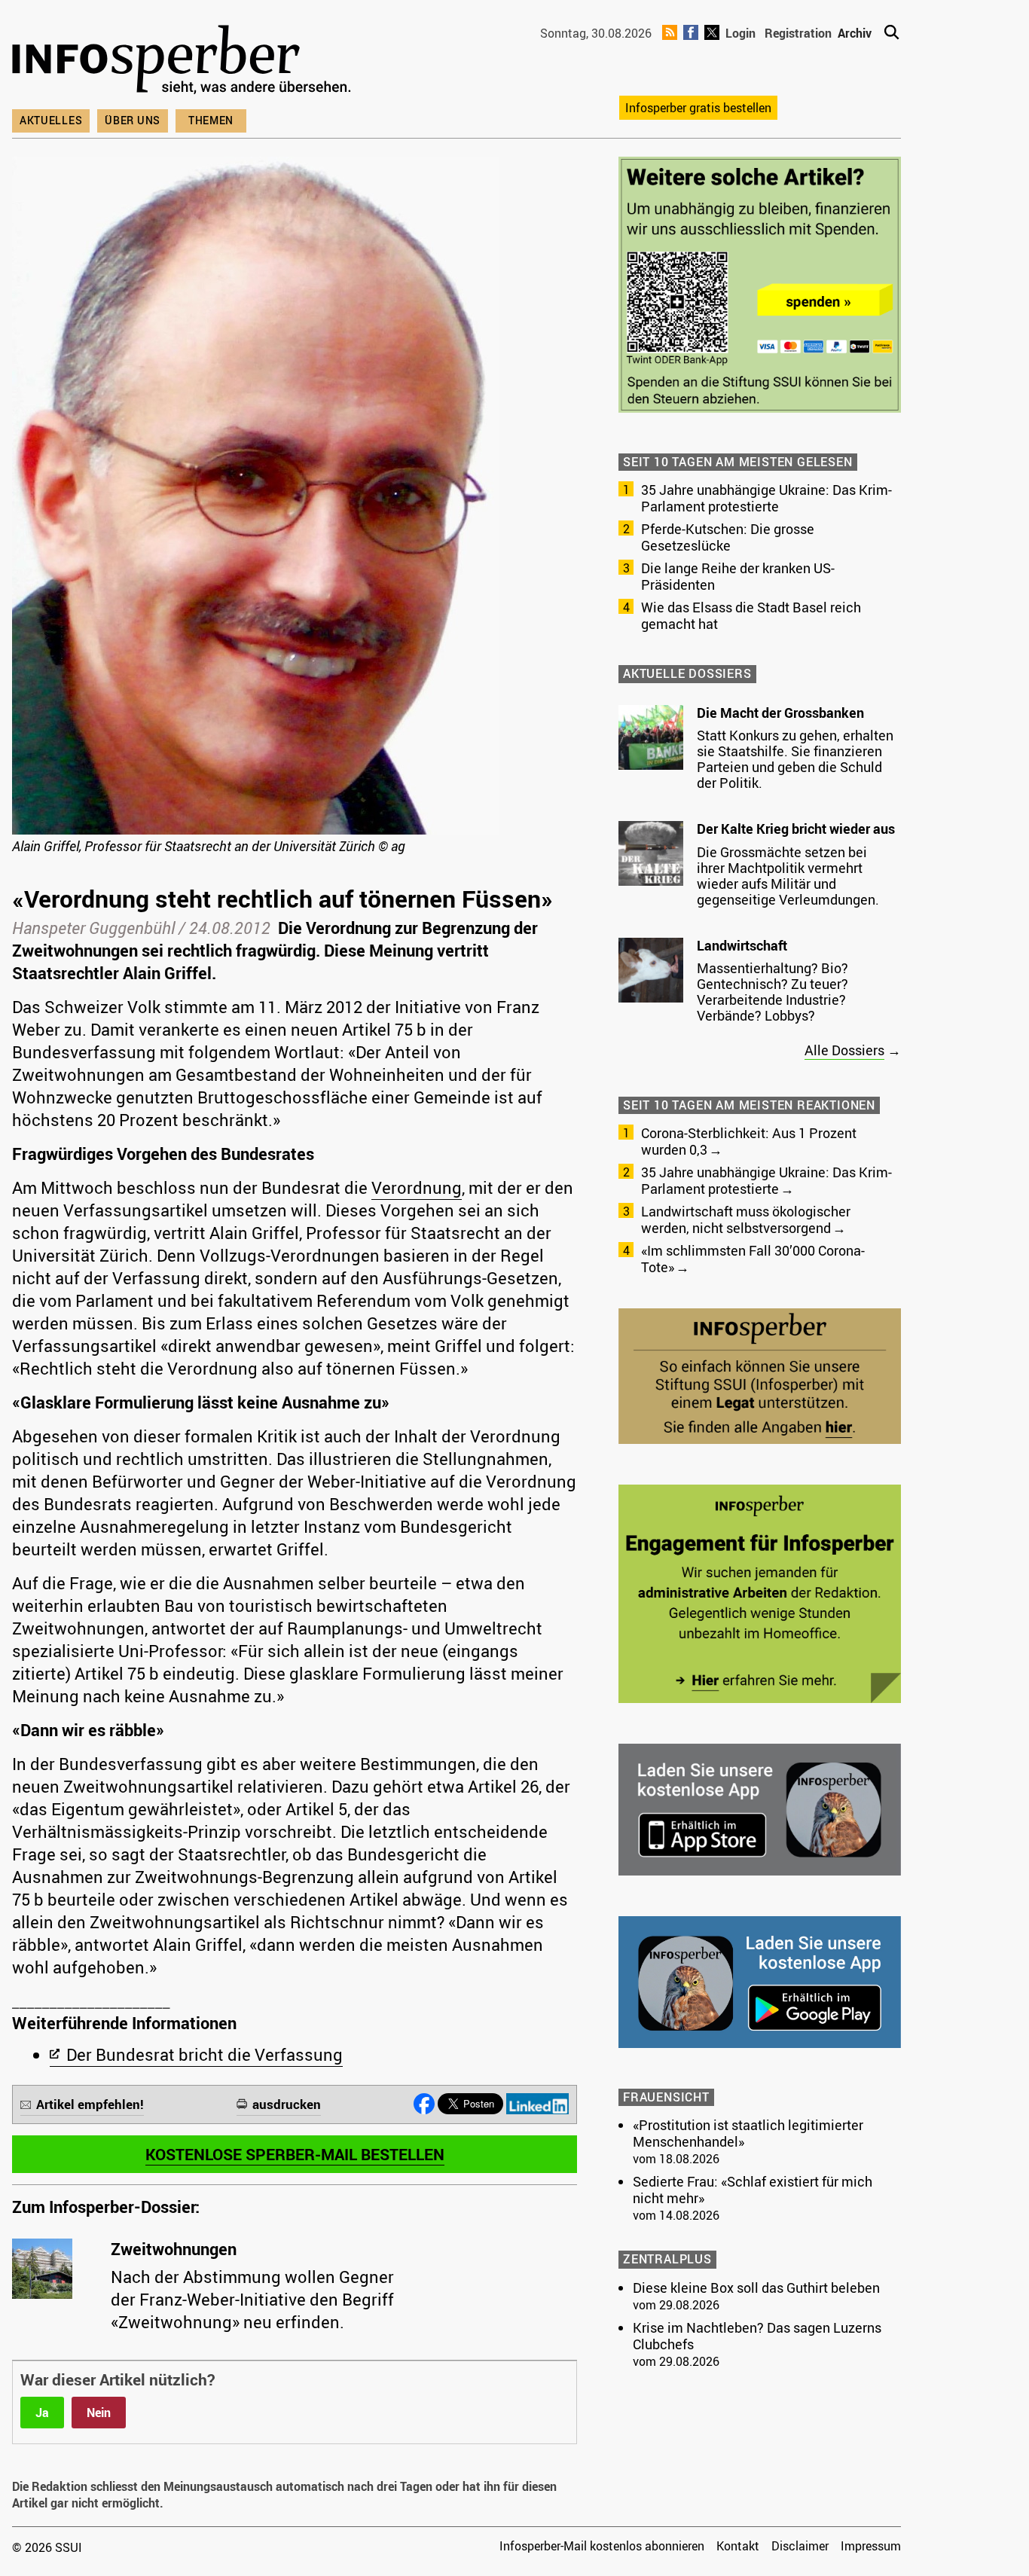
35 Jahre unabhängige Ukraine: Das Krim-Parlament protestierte (766, 498)
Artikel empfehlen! (90, 2104)
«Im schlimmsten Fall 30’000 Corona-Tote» (753, 1259)
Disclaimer (800, 2546)
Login (740, 33)
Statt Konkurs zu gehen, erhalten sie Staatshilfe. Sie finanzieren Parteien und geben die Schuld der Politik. (795, 759)
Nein (99, 2413)
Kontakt (738, 2546)
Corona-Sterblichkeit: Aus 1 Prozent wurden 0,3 (749, 1141)
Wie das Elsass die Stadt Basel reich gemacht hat (751, 615)
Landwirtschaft (742, 945)
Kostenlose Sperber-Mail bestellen (295, 2154)
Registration (798, 33)
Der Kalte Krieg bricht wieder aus (796, 829)
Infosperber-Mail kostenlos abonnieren (602, 2546)
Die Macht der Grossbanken (780, 713)
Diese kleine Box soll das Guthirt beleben (756, 2288)
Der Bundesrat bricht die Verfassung (205, 2054)
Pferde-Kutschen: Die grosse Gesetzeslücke (728, 537)
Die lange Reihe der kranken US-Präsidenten (738, 576)
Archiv (855, 33)
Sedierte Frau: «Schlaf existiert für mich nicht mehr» (753, 2190)
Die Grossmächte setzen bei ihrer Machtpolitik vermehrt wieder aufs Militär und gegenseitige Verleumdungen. (788, 876)
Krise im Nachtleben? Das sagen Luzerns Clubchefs (757, 2336)
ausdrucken (287, 2104)
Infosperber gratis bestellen (698, 108)
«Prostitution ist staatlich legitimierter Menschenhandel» (748, 2133)
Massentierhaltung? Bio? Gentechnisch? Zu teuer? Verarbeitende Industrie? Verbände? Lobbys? (773, 992)
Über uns (133, 120)
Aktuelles (51, 120)
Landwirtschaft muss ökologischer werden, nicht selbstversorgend (746, 1219)
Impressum (871, 2546)
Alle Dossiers (844, 1050)
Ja (42, 2413)
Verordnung (417, 1187)
